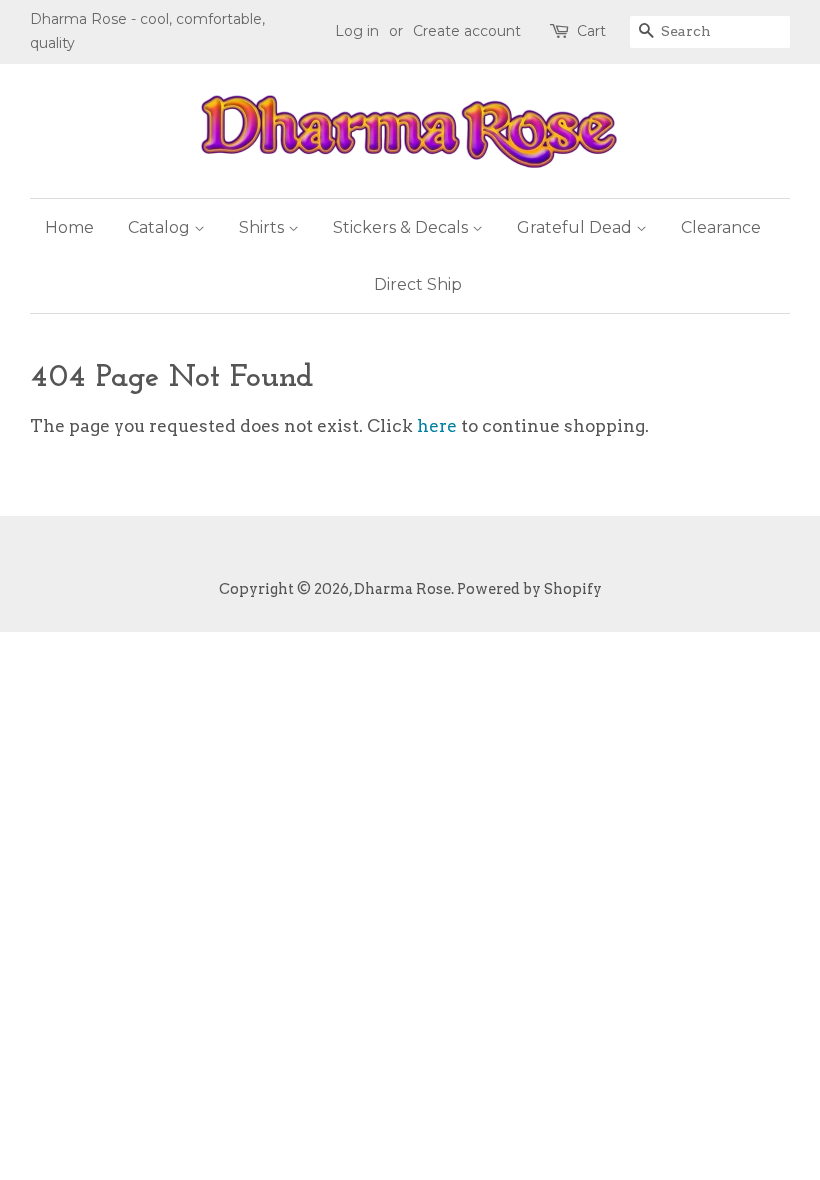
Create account (467, 31)
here (437, 426)
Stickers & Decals (402, 227)
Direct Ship (418, 284)
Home (69, 227)
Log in (357, 31)
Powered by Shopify (529, 589)
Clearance (721, 227)
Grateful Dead (576, 227)
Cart (591, 31)
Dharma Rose (402, 589)
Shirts (263, 227)
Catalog (161, 227)
